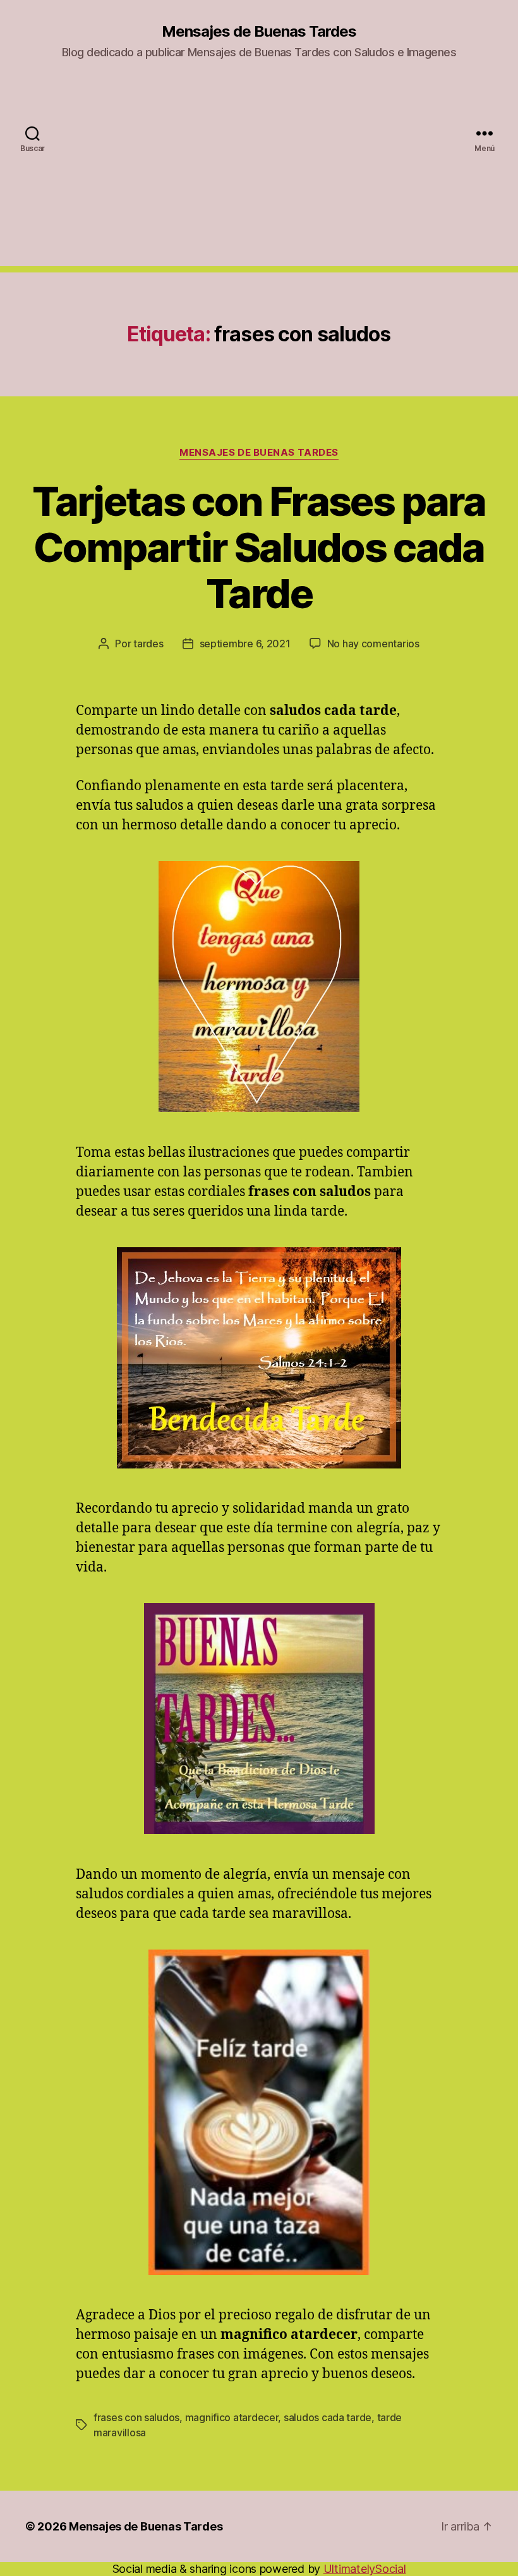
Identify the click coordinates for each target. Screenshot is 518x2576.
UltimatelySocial (365, 2569)
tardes (148, 644)
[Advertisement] (259, 178)
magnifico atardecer (232, 2417)
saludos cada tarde (328, 2417)
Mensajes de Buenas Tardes (259, 32)
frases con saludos (136, 2417)
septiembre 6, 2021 (245, 644)
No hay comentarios (373, 644)
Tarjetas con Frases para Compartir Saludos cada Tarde (259, 547)
